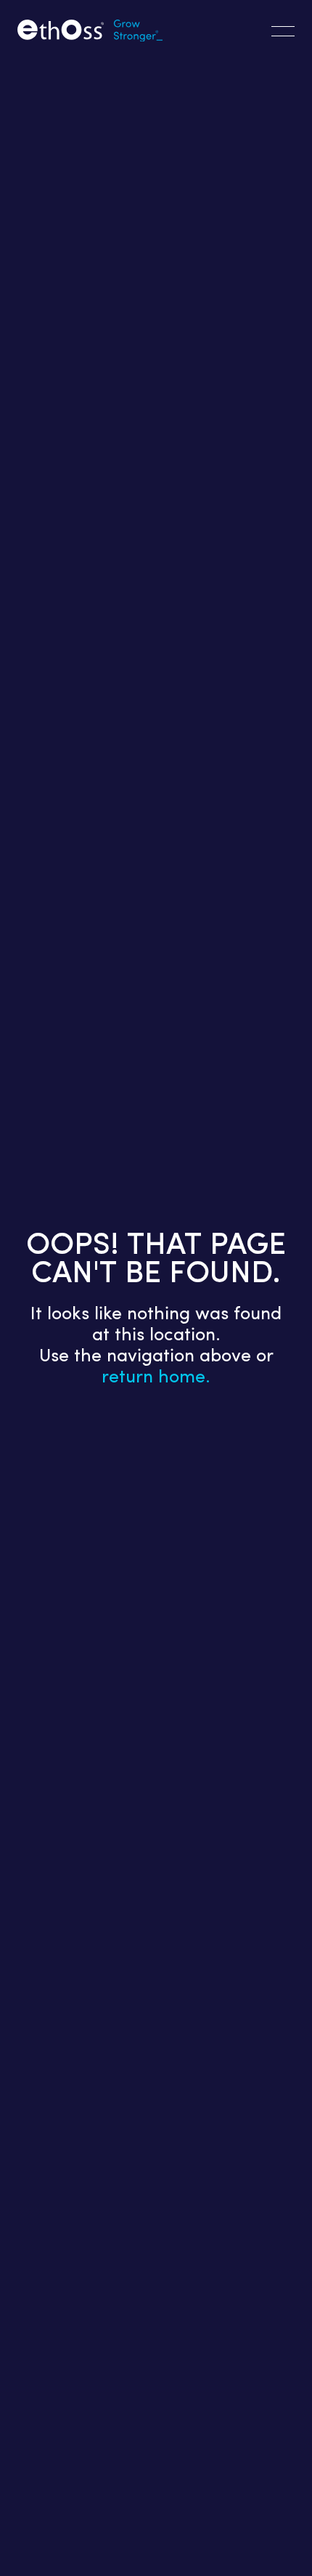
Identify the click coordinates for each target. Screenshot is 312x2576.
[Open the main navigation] (283, 31)
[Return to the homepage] (90, 32)
